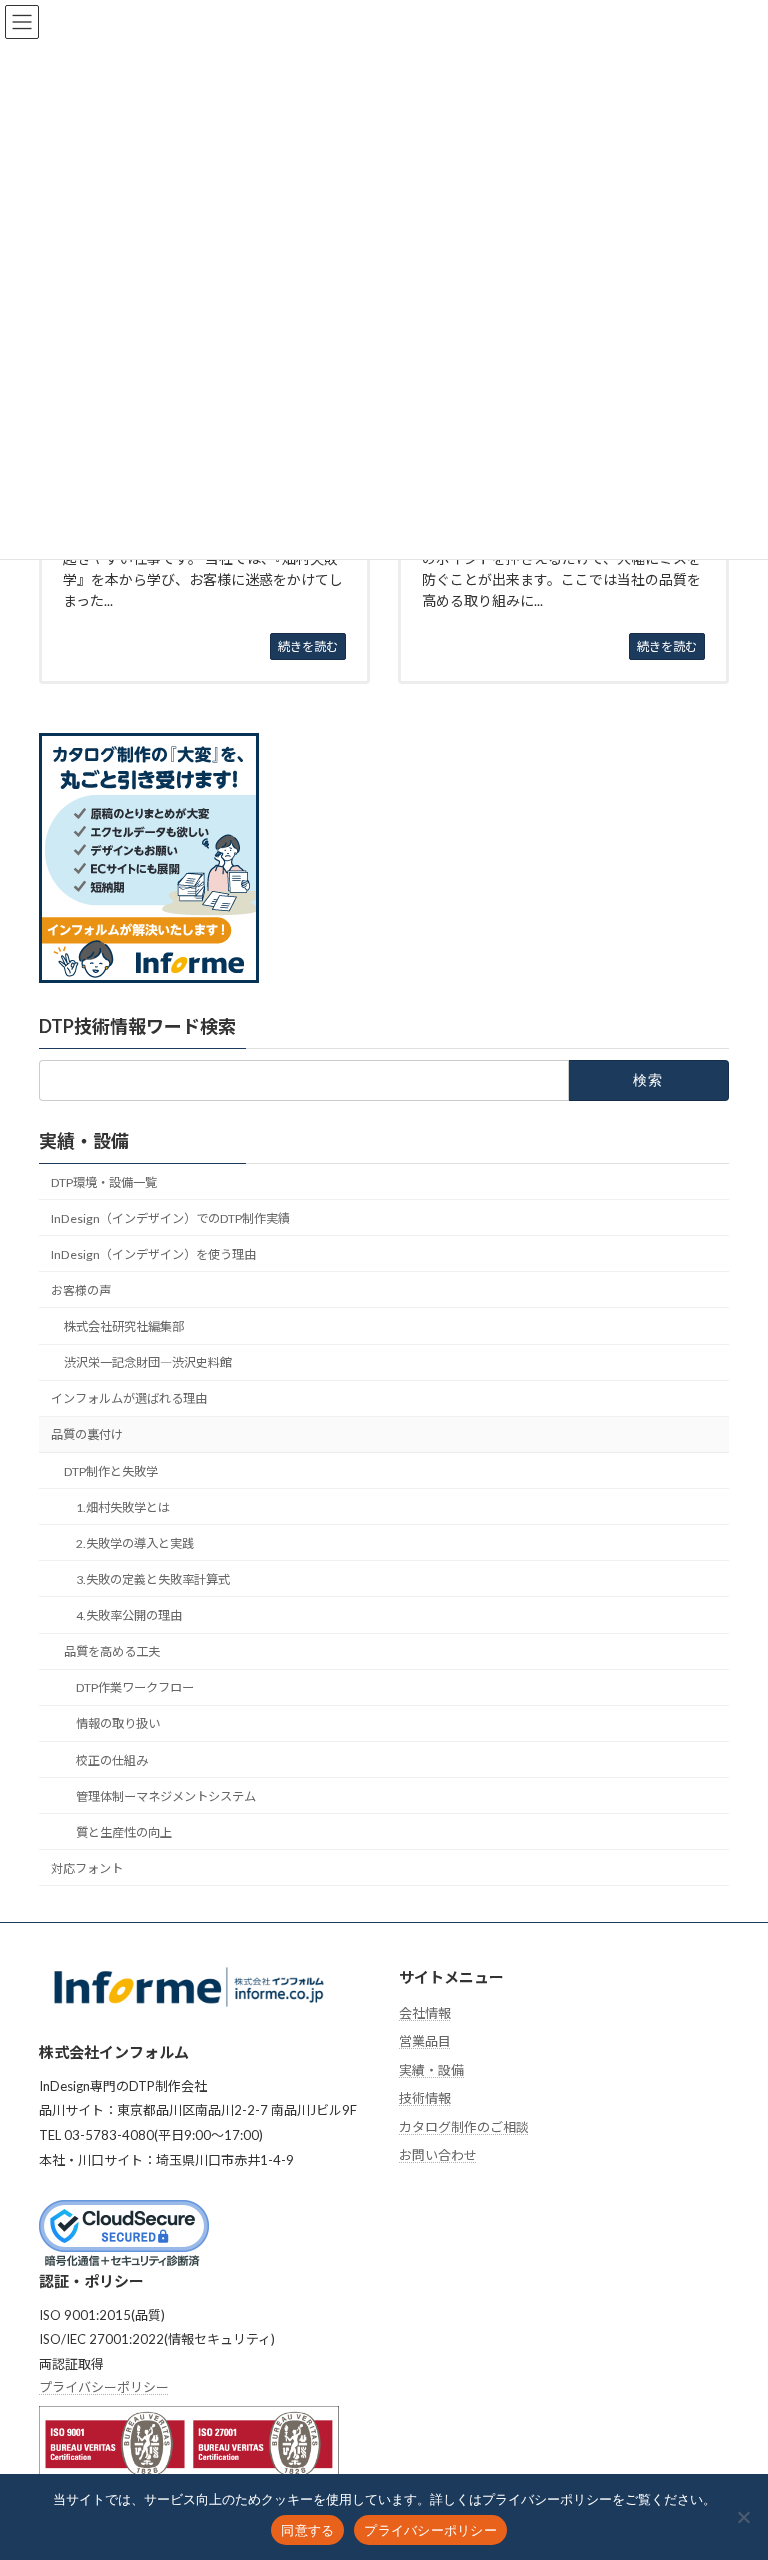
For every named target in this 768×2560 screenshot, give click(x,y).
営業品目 (425, 2041)
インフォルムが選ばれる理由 (129, 1399)
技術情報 (425, 2098)
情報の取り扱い (118, 1724)
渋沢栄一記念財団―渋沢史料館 (148, 1363)
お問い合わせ (438, 2155)
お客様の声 (81, 1290)
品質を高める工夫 (112, 1652)
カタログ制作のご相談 (464, 2127)
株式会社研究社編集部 (124, 1326)
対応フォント (87, 1868)
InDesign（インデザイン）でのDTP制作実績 (170, 1218)
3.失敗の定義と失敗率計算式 (153, 1579)
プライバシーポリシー (104, 2387)
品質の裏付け (87, 1435)
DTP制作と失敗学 (111, 1471)
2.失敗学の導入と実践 (135, 1543)
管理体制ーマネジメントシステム (166, 1796)
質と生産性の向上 (124, 1832)
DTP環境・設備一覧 (104, 1182)
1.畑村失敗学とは (123, 1507)
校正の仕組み (112, 1760)
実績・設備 (84, 1141)
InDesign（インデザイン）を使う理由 (153, 1254)
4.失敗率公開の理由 (129, 1615)
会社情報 (425, 2012)
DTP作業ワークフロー (135, 1688)
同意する (307, 2530)
